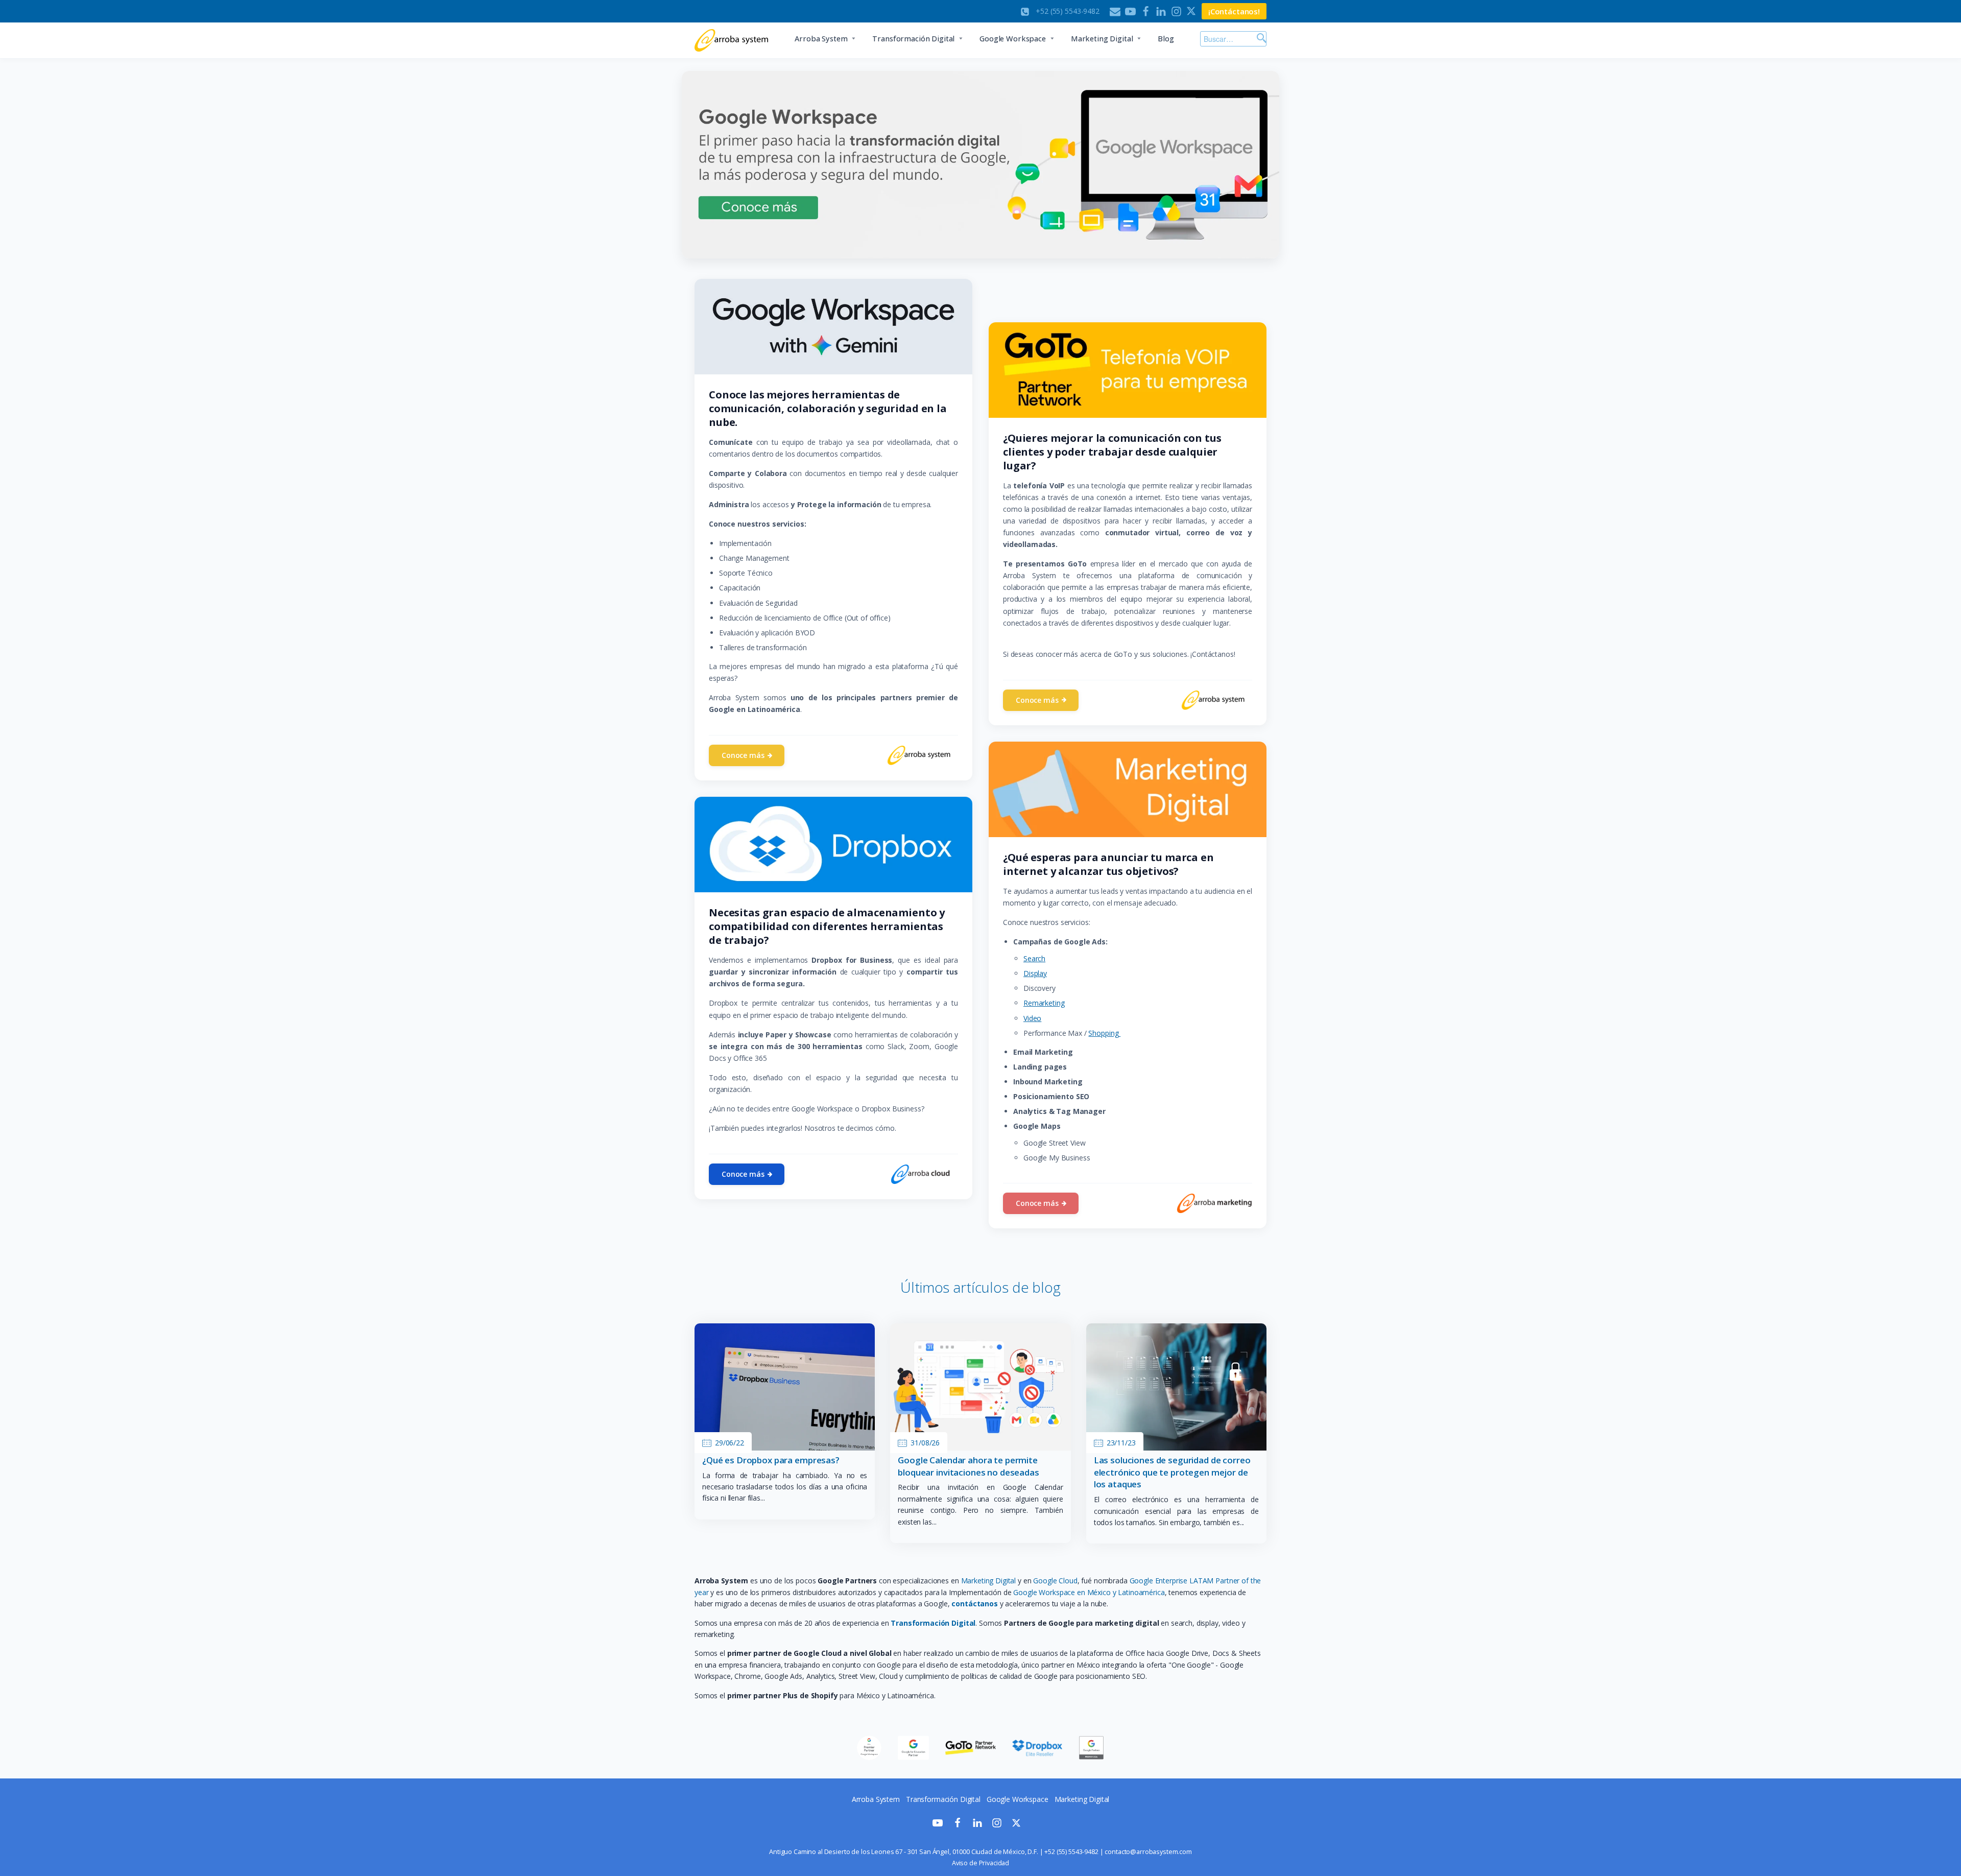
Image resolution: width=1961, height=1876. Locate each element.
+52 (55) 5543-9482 (1071, 1852)
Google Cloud (1055, 1581)
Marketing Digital (1102, 39)
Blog (1166, 39)
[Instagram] (1176, 11)
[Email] (1115, 11)
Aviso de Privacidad (980, 1863)
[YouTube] (1130, 11)
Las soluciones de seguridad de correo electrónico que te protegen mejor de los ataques (1172, 1472)
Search (1034, 958)
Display (1035, 973)
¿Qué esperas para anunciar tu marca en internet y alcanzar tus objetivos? (1108, 864)
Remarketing (1044, 1003)
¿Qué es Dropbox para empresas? (771, 1460)
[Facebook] (1146, 11)
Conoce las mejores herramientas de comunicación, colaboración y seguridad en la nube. (828, 408)
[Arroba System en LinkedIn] (977, 1825)
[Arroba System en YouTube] (938, 1825)
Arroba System (821, 39)
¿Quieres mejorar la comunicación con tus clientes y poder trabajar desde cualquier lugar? (1112, 452)
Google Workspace (1013, 39)
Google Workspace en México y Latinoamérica (1089, 1592)
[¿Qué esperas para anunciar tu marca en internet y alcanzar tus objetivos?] (1128, 789)
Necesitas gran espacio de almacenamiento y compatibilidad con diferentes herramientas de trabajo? (827, 926)
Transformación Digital (913, 39)
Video (1032, 1018)
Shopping (1104, 1033)
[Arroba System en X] (1016, 1825)
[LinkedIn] (1161, 11)
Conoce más (743, 755)
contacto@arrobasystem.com (1148, 1852)
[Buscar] (1260, 39)
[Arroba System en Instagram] (997, 1825)
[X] (1192, 11)
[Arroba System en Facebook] (958, 1825)
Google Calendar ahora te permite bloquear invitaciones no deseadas (968, 1466)
